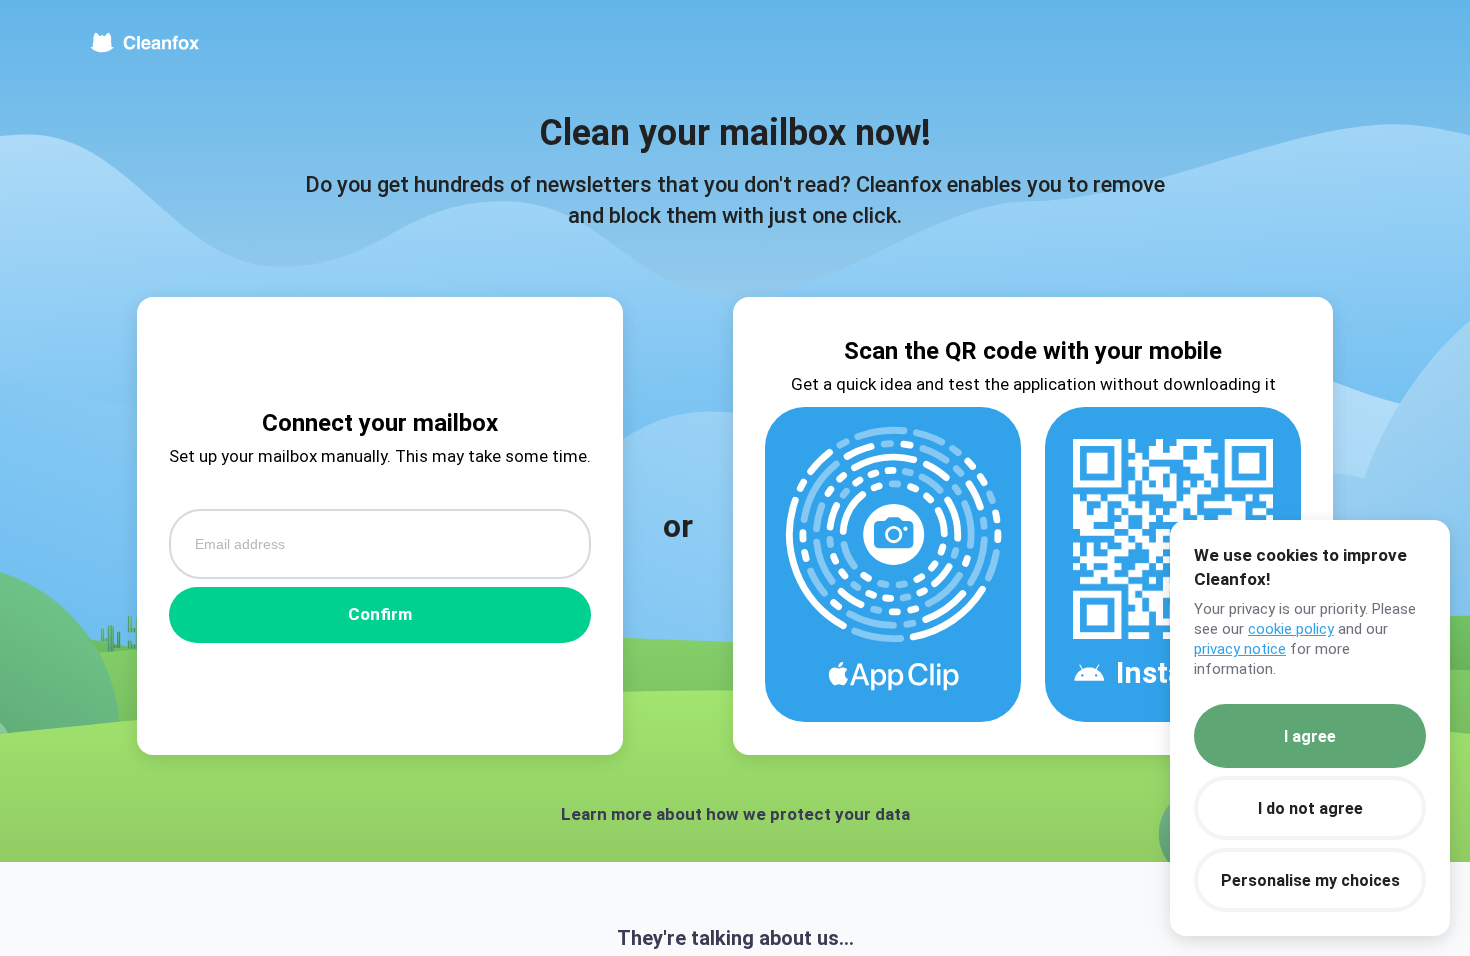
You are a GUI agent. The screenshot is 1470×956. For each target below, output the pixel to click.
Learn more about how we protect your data (735, 814)
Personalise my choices (1310, 880)
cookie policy (1291, 629)
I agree (1310, 736)
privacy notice (1240, 649)
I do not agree (1310, 808)
